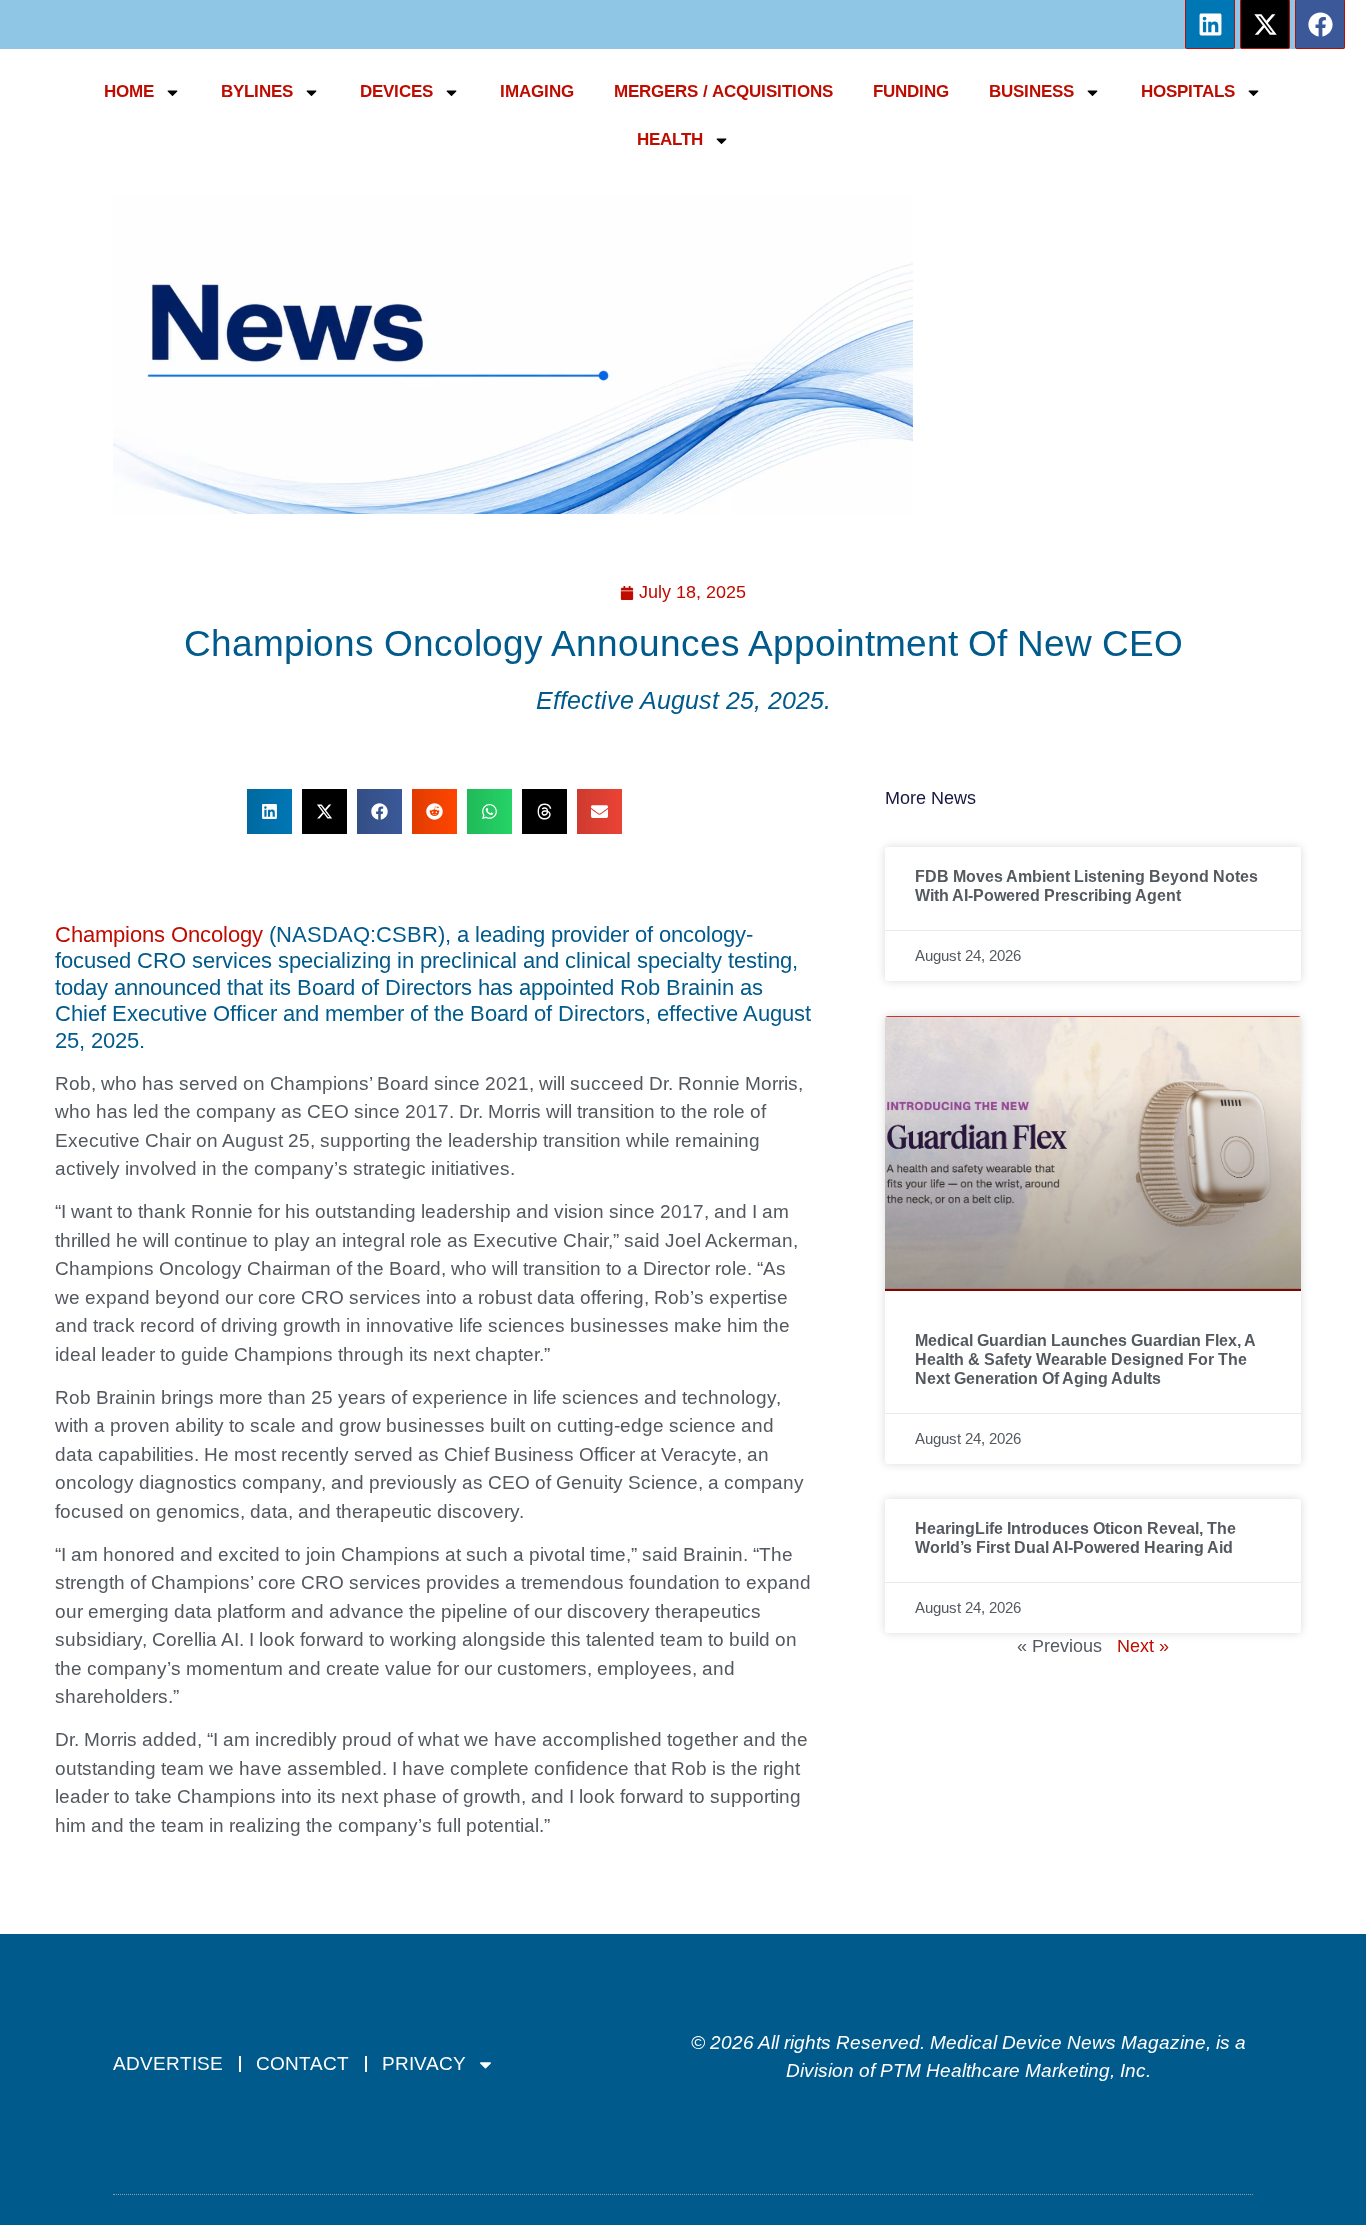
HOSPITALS (1188, 91)
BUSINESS (1031, 91)
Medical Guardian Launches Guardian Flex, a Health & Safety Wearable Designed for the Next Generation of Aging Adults (1085, 1359)
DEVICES (396, 91)
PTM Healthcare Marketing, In (1008, 2070)
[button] (269, 811)
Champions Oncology (159, 934)
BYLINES (257, 91)
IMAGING (537, 91)
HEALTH (670, 139)
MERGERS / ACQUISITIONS (723, 91)
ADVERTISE (168, 2063)
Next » (1143, 1646)
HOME (129, 91)
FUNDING (911, 91)
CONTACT (302, 2063)
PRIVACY (424, 2063)
